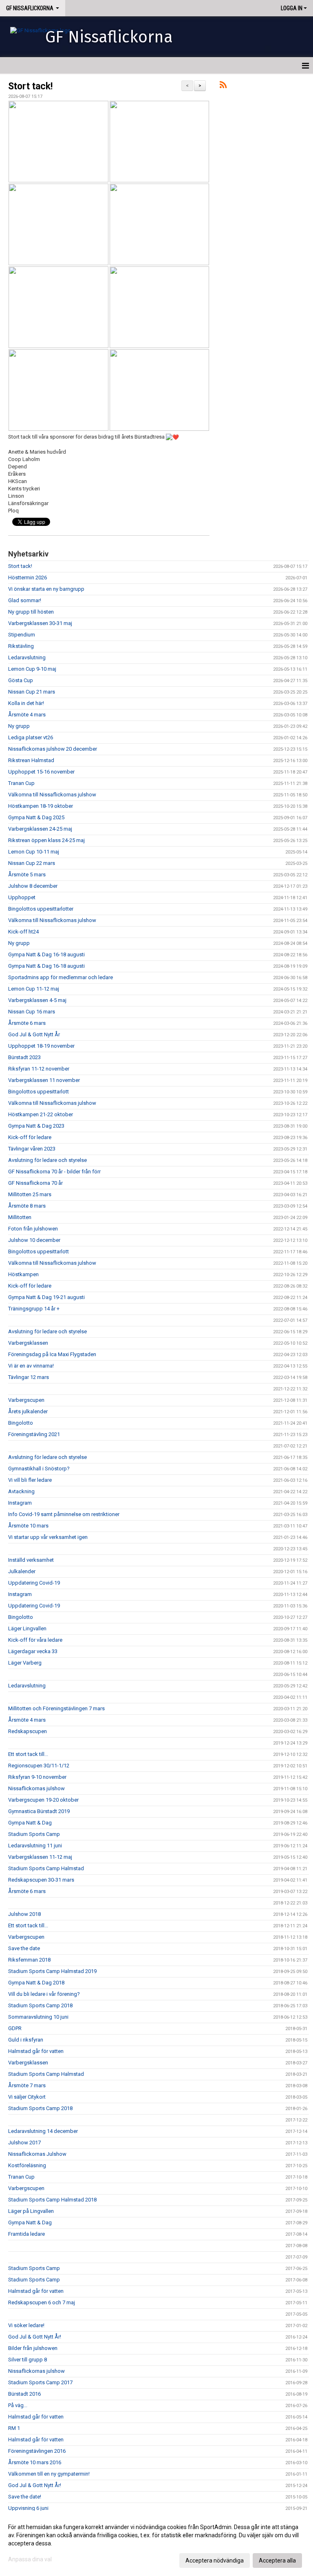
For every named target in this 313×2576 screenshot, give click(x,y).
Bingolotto (21, 1423)
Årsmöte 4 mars (27, 715)
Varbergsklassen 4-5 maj (37, 1000)
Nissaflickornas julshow (36, 1788)
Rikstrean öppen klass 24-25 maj (46, 840)
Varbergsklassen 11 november (44, 1080)
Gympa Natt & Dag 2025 (36, 817)
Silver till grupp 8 (28, 2360)
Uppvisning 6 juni (28, 2508)
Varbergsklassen (28, 1343)
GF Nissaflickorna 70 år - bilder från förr (54, 1172)
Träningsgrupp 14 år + (34, 1309)
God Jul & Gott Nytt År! (35, 2337)
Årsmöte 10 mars (28, 1526)
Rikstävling (21, 646)
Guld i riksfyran (26, 2040)
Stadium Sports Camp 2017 (40, 2382)
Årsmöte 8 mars (27, 1206)
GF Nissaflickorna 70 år (35, 1183)
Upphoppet (22, 897)
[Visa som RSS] (223, 86)
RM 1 (14, 2428)
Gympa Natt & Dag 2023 (36, 1126)
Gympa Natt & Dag (30, 1823)
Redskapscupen (28, 1731)
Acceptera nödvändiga (215, 2560)
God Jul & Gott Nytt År (34, 1034)
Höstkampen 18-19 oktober (41, 806)
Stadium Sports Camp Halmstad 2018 (52, 2200)
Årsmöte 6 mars (27, 1023)
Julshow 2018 (24, 1914)
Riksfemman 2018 (29, 1960)
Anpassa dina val (30, 2559)
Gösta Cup (21, 680)
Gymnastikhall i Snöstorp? (39, 1469)
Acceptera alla (277, 2560)
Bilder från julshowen (33, 2348)
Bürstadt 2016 (24, 2394)
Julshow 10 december (34, 1240)
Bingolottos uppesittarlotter (41, 909)
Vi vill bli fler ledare (30, 1480)
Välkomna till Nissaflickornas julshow (52, 795)
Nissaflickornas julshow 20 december (53, 749)
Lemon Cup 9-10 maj (32, 669)
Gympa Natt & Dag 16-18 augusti (46, 954)
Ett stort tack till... (28, 1754)
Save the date (24, 1948)
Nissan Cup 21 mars (32, 692)
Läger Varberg (25, 1663)
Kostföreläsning (27, 2165)
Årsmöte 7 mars (27, 2085)
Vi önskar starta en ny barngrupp (46, 589)
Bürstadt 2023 (24, 1057)
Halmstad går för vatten (36, 2051)
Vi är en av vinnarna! (31, 1366)
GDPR (15, 2028)
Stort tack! (30, 86)
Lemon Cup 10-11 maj (34, 852)
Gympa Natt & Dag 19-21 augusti (46, 1297)
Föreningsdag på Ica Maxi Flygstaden (52, 1354)
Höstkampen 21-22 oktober (41, 1114)
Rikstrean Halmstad (31, 760)
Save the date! (25, 2497)
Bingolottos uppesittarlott (39, 1092)
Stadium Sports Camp (34, 1834)
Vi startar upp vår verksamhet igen (48, 1537)
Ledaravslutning (27, 657)
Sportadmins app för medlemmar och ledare (61, 977)
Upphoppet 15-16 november (41, 772)
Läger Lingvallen (27, 1628)
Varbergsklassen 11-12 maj (40, 1857)
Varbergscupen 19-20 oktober (43, 1800)
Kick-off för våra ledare (35, 1640)
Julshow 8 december (33, 886)
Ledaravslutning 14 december (43, 2131)
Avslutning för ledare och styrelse (47, 1160)
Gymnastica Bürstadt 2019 (39, 1811)
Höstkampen (23, 1274)
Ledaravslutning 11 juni (35, 1846)
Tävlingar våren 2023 (32, 1149)
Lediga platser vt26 (31, 737)
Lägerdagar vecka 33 (33, 1651)
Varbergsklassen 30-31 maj (40, 623)
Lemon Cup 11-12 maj (34, 989)
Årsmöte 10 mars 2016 (35, 2462)
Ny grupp (19, 726)
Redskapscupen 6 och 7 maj (42, 2302)
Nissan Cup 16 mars (32, 1012)
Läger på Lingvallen (31, 2211)
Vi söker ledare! (26, 2325)
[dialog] (156, 2543)
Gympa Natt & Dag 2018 (36, 1983)
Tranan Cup (21, 783)
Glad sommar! (25, 600)
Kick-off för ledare (30, 1137)
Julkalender (22, 1571)
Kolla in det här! (26, 703)
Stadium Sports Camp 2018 (40, 2005)
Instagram (20, 1503)
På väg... (18, 2405)
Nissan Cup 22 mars (32, 863)
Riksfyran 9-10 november (37, 1777)
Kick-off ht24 (23, 932)
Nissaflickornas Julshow (37, 2154)
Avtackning (21, 1491)
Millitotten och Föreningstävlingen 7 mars (56, 1708)
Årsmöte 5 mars (27, 875)
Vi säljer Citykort (27, 2097)
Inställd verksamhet (31, 1560)
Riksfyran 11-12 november (39, 1069)
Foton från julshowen (33, 1229)
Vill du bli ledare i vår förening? (44, 1994)
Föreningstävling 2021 (34, 1434)
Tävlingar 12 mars (29, 1377)
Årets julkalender (28, 1411)
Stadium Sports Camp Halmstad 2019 (52, 1971)
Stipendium (22, 635)
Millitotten (20, 1217)
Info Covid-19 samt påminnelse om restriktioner (64, 1514)
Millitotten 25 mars (30, 1194)
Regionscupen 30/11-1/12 (39, 1766)
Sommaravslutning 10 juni (38, 2017)
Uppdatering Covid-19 (34, 1583)
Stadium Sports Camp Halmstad (46, 1868)
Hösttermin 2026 (28, 577)
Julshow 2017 (24, 2143)
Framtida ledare (26, 2234)
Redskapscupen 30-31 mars (41, 1880)
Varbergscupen (26, 1400)
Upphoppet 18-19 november (41, 1046)
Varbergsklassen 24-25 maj (40, 829)
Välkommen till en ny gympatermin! (49, 2474)
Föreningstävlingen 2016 (37, 2451)
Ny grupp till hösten (31, 612)
